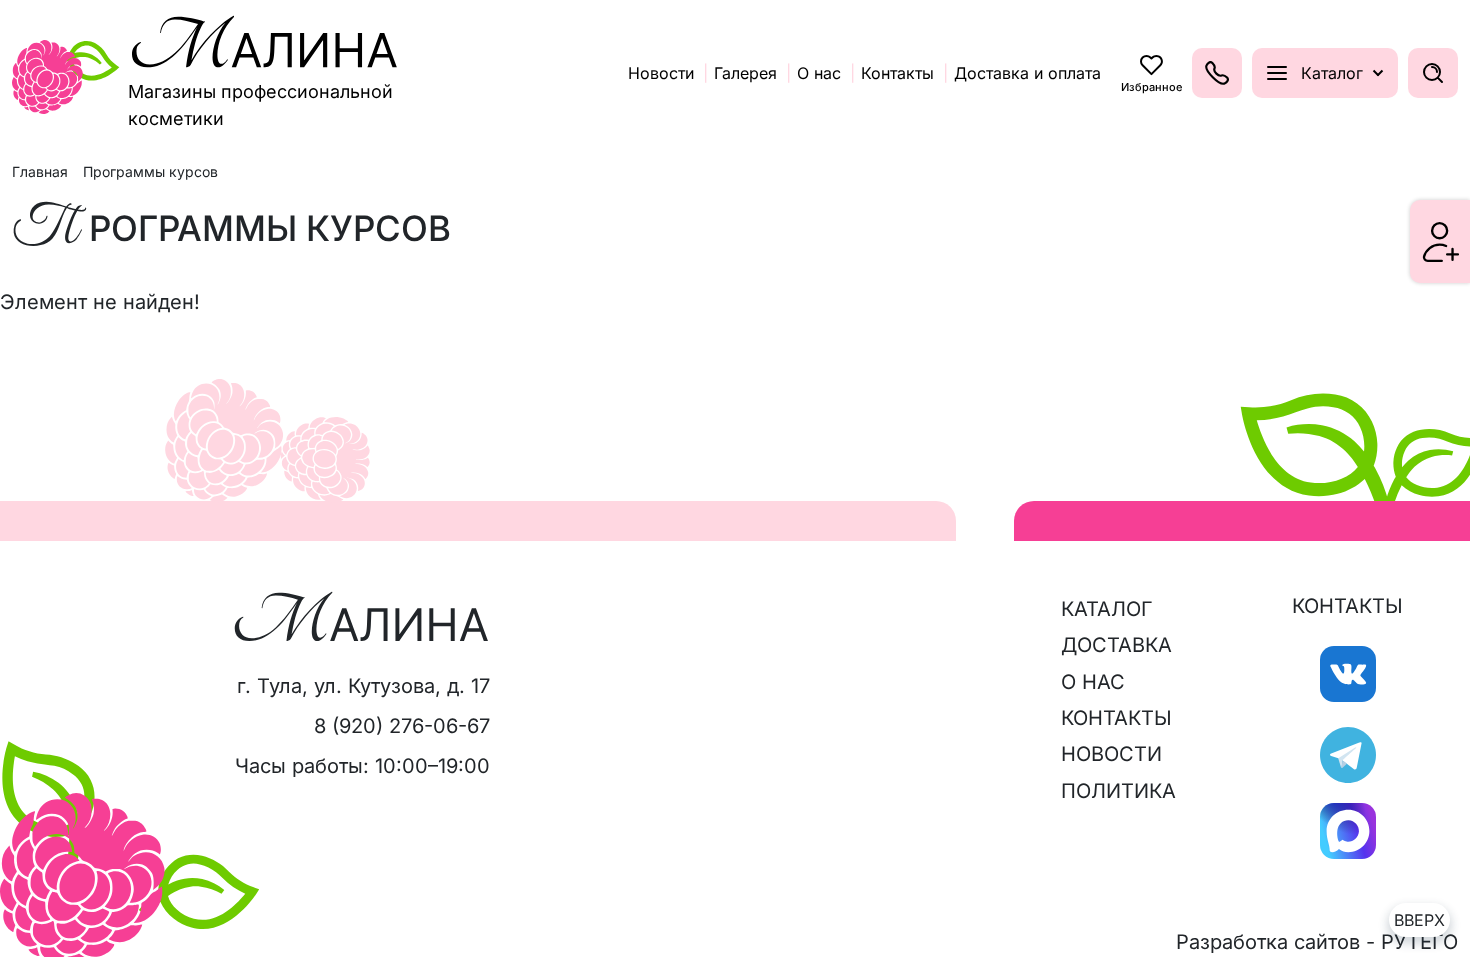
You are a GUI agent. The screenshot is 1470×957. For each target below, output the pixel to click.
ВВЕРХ (1419, 920)
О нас (1093, 682)
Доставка (1116, 645)
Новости (1111, 754)
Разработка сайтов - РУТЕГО (1317, 942)
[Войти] (1441, 242)
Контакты (1116, 718)
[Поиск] (1433, 73)
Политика (1118, 791)
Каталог (1107, 609)
